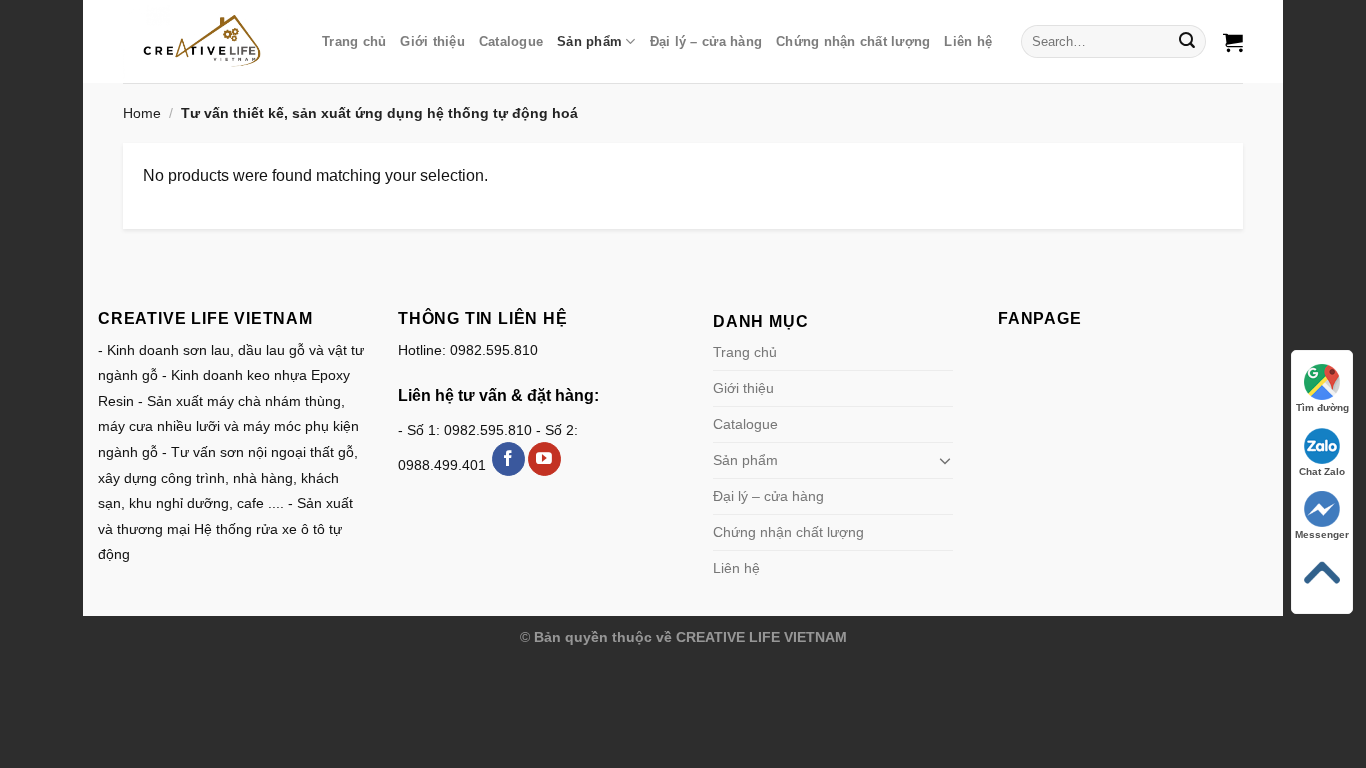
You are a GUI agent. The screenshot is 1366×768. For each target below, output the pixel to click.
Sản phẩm (589, 41)
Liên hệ (968, 41)
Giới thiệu (432, 41)
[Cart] (1233, 42)
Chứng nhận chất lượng (853, 41)
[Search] (1188, 42)
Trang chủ (354, 41)
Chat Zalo (1322, 471)
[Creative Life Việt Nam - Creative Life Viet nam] (207, 41)
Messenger (1322, 534)
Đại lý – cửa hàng (706, 41)
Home (142, 113)
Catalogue (511, 41)
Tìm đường (1322, 407)
